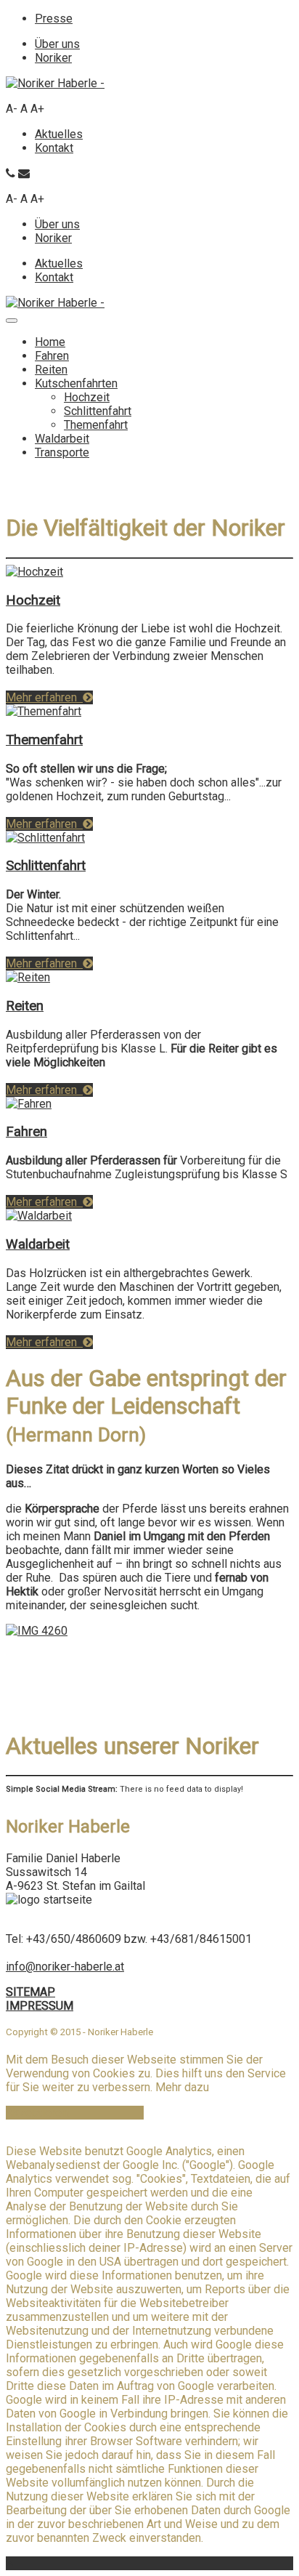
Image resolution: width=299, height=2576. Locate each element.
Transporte (62, 452)
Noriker (53, 58)
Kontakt (54, 148)
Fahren (52, 356)
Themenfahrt (96, 425)
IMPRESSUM (40, 2006)
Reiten (51, 370)
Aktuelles (59, 134)
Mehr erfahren (44, 697)
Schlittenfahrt (98, 411)
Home (50, 342)
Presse (54, 19)
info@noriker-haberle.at (65, 1967)
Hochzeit (87, 397)
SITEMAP (30, 1992)
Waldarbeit (62, 439)
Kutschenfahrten (76, 383)
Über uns (57, 44)
